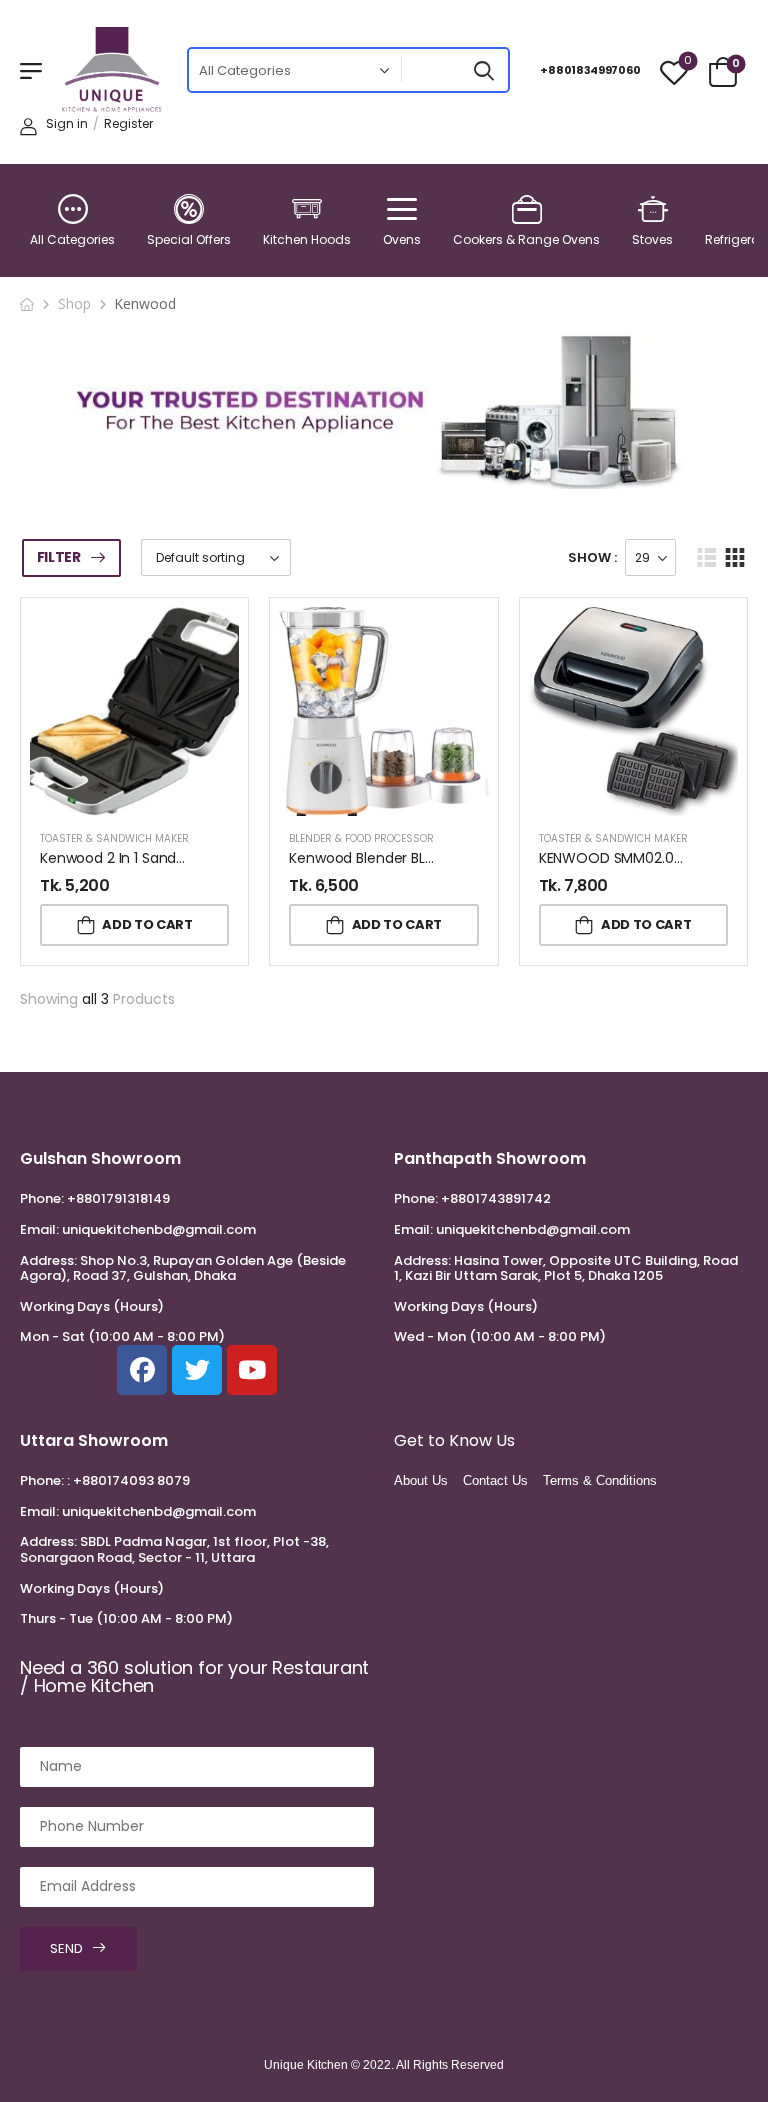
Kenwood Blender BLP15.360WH (392, 858)
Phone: (42, 1198)
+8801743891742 (496, 1198)
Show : (592, 557)
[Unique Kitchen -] (112, 70)
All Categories (72, 239)
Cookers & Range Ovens (526, 239)
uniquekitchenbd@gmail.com (159, 1229)
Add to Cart (147, 924)
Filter (59, 557)
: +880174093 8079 (128, 1480)
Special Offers (189, 239)
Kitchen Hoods (307, 239)
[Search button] (483, 70)
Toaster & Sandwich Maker (114, 838)
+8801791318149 (118, 1198)
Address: (48, 1260)
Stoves (652, 239)
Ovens (402, 239)
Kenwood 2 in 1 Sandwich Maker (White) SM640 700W (223, 858)
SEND (66, 1948)
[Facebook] (142, 1370)
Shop (74, 303)
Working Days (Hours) (92, 1307)
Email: (39, 1229)
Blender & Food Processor (361, 838)
